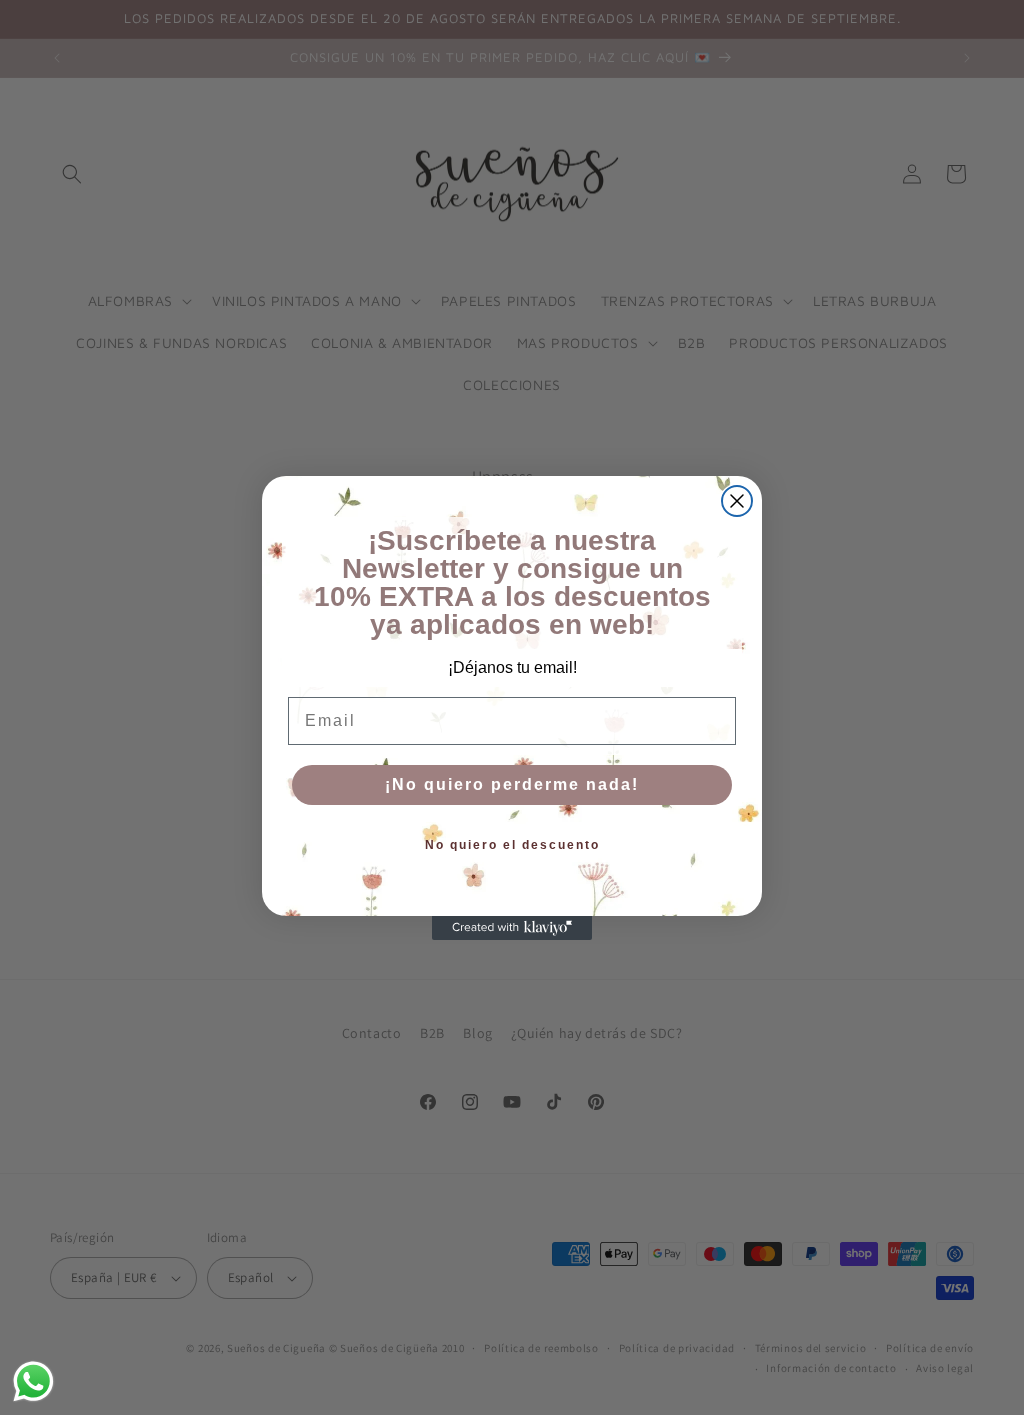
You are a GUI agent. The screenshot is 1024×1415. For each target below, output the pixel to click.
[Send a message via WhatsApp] (33, 1381)
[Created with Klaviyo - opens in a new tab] (512, 928)
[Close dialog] (737, 501)
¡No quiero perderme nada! (512, 784)
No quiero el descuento (512, 845)
